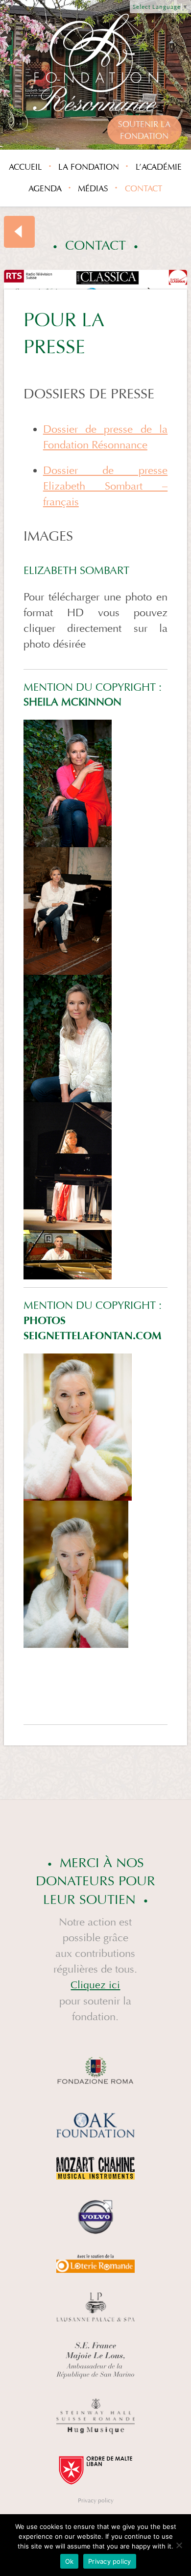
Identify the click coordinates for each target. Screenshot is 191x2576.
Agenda (45, 189)
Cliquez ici (95, 1985)
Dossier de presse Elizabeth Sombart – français (105, 486)
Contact (143, 189)
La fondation (89, 167)
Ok (70, 2561)
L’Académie (159, 167)
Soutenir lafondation (144, 130)
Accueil (25, 167)
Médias (93, 189)
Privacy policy (96, 2500)
